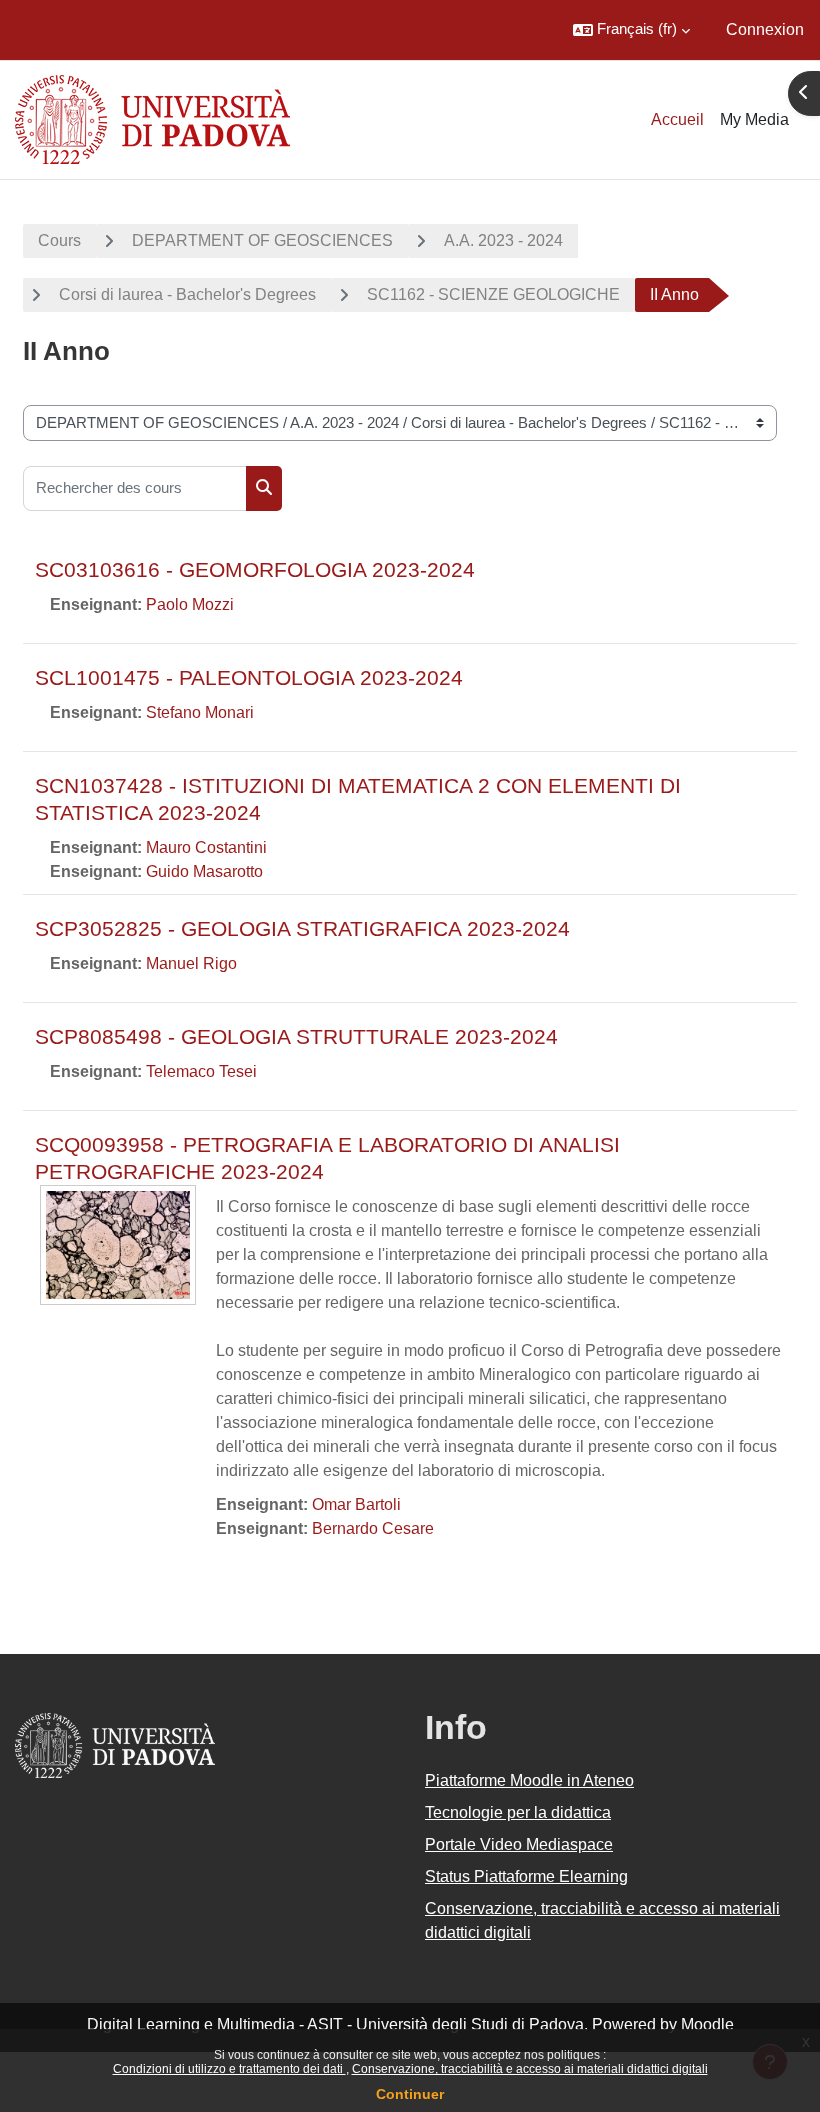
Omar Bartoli (356, 1504)
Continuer (410, 2094)
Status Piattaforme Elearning (526, 1876)
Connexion (765, 29)
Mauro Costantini (206, 847)
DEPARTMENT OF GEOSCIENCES (262, 240)
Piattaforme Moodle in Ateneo (529, 1780)
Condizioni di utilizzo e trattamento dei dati (229, 2069)
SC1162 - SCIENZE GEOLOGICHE (493, 294)
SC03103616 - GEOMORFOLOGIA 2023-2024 (255, 569)
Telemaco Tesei (201, 1071)
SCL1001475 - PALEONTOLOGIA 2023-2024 (249, 677)
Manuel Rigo (191, 963)
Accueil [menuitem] (677, 119)
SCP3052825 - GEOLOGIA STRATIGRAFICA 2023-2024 (302, 928)
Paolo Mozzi (190, 604)
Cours (59, 240)
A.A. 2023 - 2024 (503, 240)
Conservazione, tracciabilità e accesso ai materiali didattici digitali (530, 2069)
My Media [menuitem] (754, 119)
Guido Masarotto (204, 871)
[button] (631, 30)
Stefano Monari (200, 712)
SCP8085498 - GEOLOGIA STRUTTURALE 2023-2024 (296, 1036)
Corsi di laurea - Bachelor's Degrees (187, 294)
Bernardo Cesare (373, 1528)
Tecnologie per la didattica (518, 1812)
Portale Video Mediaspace (519, 1844)
